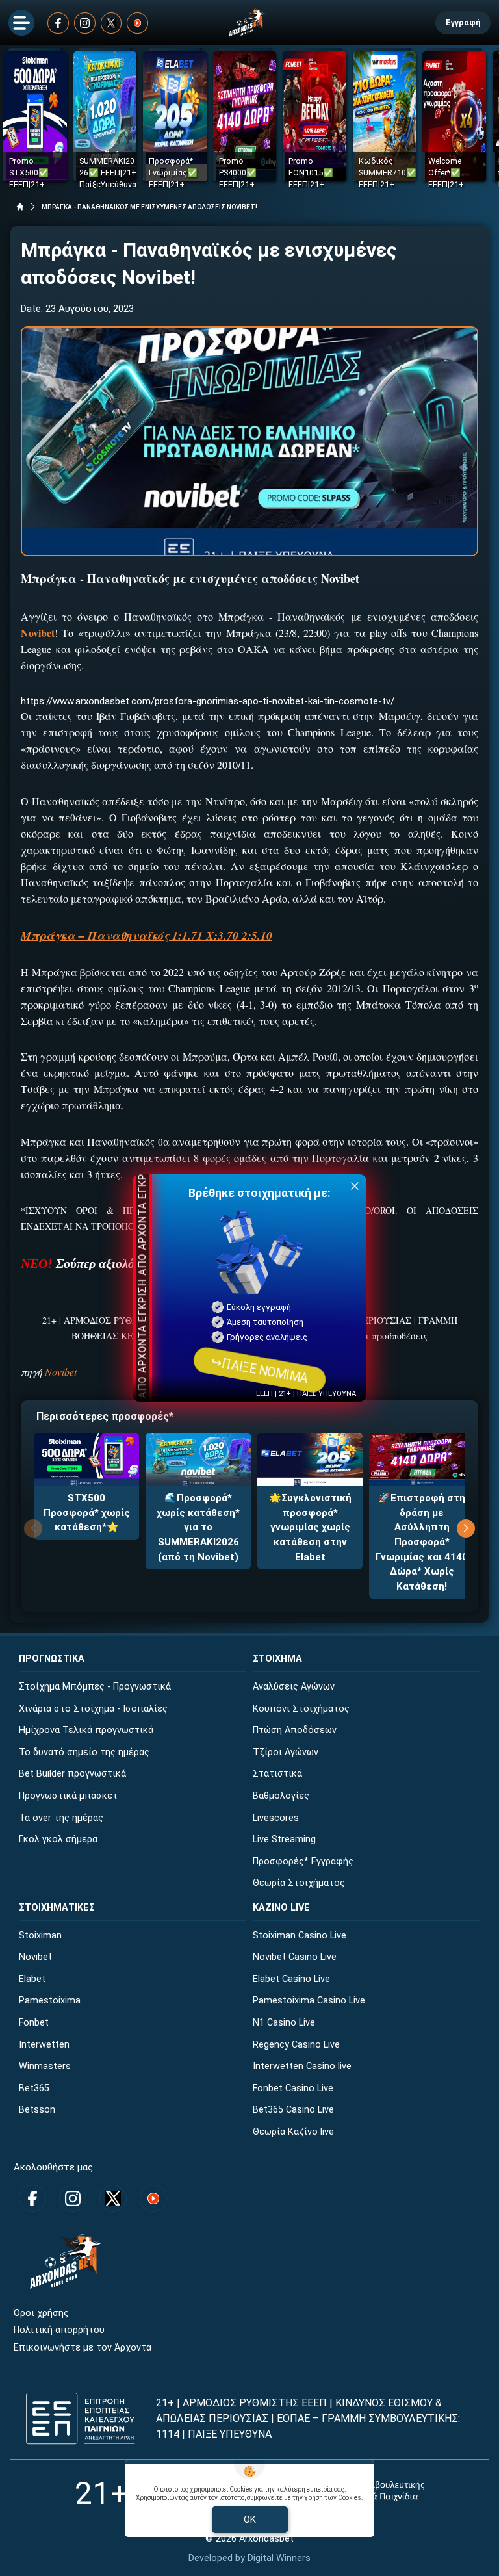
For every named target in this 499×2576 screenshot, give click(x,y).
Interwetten (44, 2045)
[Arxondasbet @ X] (111, 23)
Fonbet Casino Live (293, 2088)
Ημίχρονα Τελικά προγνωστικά (86, 1730)
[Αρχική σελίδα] (20, 207)
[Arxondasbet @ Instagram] (85, 23)
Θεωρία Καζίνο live (293, 2132)
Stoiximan (40, 1936)
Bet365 (34, 2088)
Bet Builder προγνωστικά (72, 1774)
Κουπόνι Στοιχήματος (301, 1709)
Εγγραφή (463, 22)
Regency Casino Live (296, 2045)
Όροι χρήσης (41, 2313)
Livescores (276, 1818)
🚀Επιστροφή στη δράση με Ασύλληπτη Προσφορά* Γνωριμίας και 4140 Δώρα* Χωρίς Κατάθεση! (422, 1542)
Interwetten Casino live (302, 2066)
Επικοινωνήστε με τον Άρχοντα (83, 2348)
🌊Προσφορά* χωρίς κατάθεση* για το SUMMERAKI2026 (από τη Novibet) (198, 1527)
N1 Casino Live (284, 2023)
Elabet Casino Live (291, 1979)
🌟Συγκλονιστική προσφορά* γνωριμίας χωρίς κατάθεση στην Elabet (310, 1527)
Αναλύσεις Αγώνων (294, 1687)
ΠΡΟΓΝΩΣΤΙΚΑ (52, 1659)
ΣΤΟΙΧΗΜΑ (277, 1659)
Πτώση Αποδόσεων (295, 1730)
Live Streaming (284, 1839)
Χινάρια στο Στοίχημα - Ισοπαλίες (93, 1709)
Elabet (32, 1979)
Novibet (61, 1372)
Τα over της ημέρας (61, 1818)
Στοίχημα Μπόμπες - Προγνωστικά (95, 1687)
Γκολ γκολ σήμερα (58, 1839)
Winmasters (45, 2066)
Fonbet (34, 2023)
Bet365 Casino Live (293, 2110)
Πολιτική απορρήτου (59, 2330)
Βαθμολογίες (281, 1796)
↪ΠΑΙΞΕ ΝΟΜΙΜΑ (259, 1370)
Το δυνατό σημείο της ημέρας (84, 1752)
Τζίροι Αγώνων (286, 1752)
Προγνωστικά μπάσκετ (68, 1796)
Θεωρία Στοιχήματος (299, 1883)
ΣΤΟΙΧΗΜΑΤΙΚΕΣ (57, 1908)
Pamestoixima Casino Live (309, 2001)
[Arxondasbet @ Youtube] (137, 23)
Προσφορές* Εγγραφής (303, 1861)
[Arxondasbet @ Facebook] (58, 23)
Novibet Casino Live (295, 1957)
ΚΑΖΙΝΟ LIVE (281, 1908)
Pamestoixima (50, 2001)
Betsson (37, 2110)
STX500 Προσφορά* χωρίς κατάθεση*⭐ (87, 1513)
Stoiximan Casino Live (300, 1936)
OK (250, 2519)
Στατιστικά (277, 1774)
